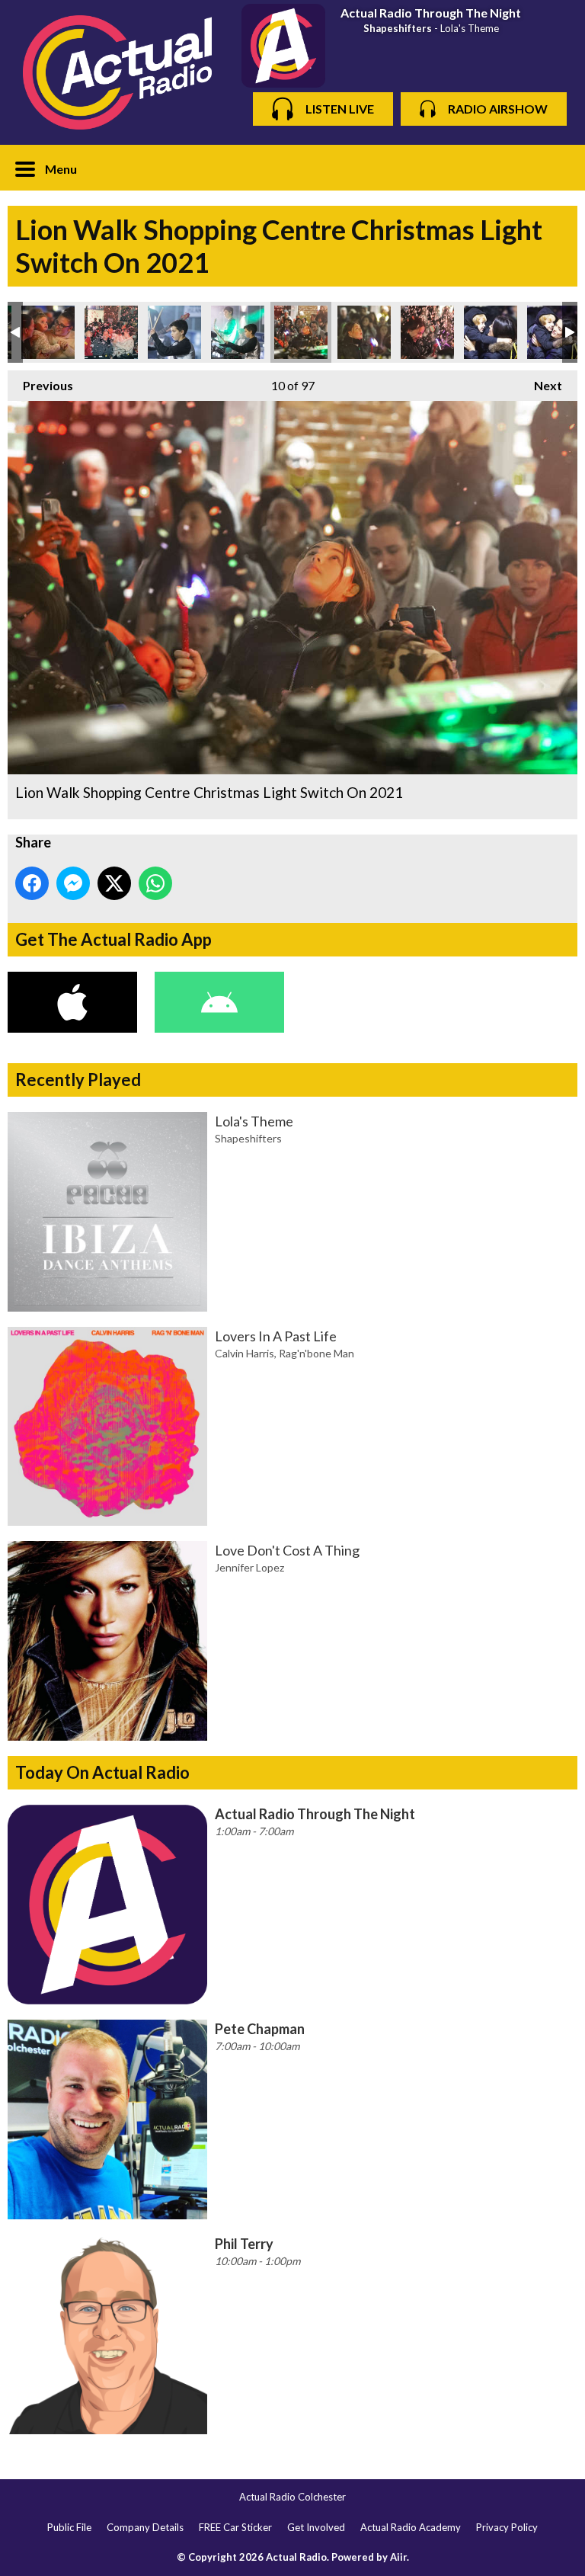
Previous (40, 385)
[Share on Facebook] (32, 883)
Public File (69, 2527)
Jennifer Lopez (249, 1567)
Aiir (398, 2557)
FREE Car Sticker (235, 2527)
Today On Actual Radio (102, 1772)
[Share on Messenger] (73, 883)
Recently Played (78, 1080)
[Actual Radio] (117, 72)
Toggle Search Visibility (555, 168)
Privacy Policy (507, 2527)
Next (540, 385)
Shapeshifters (398, 28)
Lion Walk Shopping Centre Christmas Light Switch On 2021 (48, 332)
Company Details (145, 2527)
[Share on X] (114, 883)
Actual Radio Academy (411, 2527)
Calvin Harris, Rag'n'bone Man (285, 1353)
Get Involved (316, 2527)
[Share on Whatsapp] (155, 883)
